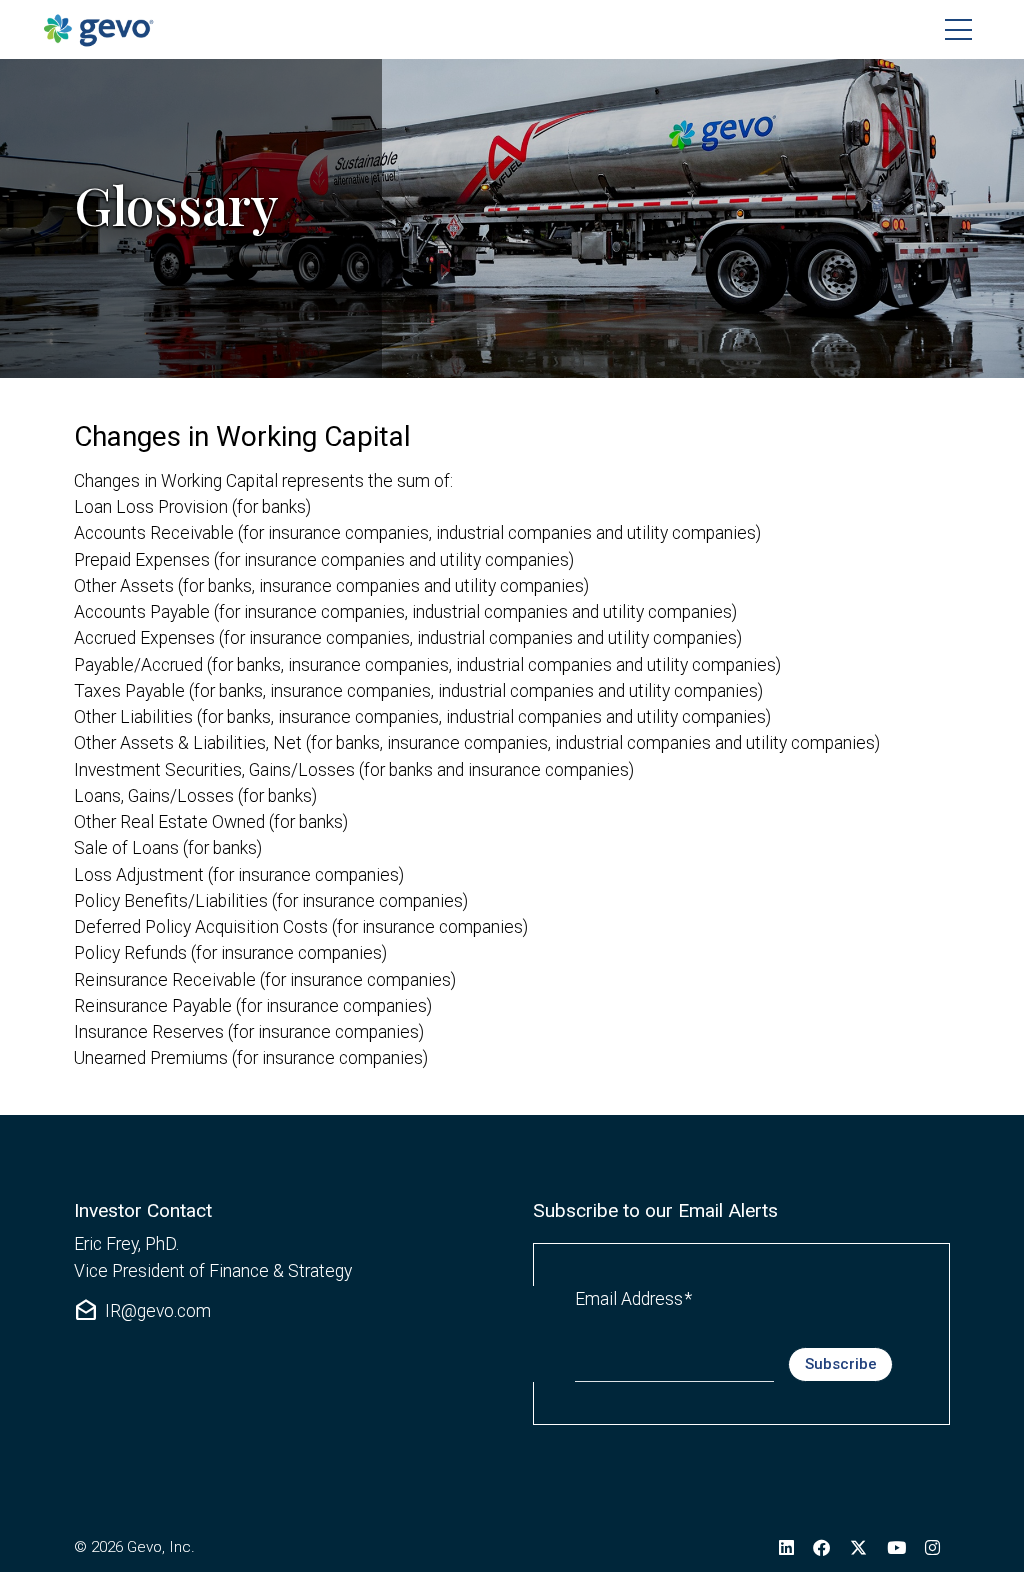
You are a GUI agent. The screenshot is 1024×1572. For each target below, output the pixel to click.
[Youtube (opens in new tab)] (896, 1547)
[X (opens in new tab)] (858, 1547)
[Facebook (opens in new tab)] (822, 1547)
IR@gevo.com (142, 1311)
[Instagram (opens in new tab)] (932, 1547)
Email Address (633, 1298)
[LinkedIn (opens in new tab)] (786, 1547)
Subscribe (841, 1364)
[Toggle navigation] (958, 30)
